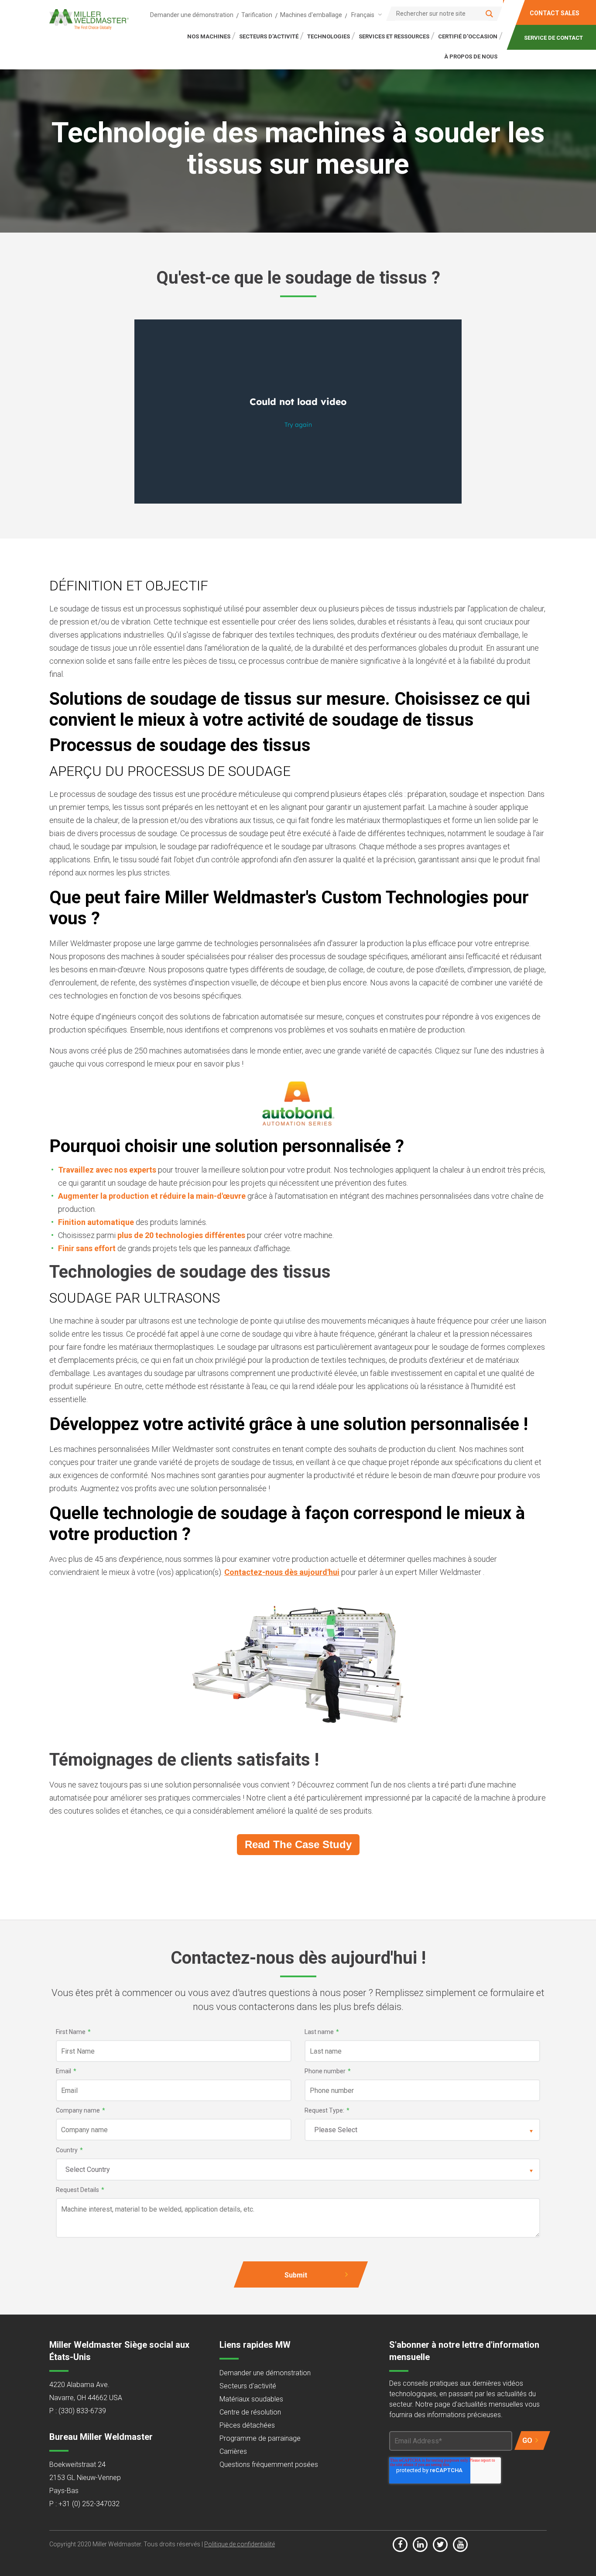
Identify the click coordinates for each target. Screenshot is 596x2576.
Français (363, 15)
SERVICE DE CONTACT (553, 38)
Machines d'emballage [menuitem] (311, 15)
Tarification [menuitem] (257, 15)
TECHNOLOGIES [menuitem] (329, 36)
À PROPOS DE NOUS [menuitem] (471, 57)
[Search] (489, 14)
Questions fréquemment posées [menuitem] (269, 2465)
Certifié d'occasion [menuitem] (468, 36)
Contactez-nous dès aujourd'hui (282, 1572)
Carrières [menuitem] (233, 2451)
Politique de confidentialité (240, 2544)
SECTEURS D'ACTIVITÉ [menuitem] (269, 36)
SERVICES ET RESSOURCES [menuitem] (394, 36)
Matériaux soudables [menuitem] (251, 2399)
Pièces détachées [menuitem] (247, 2425)
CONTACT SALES (555, 13)
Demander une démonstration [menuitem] (192, 15)
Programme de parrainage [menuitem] (260, 2438)
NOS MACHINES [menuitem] (209, 36)
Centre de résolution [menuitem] (250, 2412)
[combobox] (365, 15)
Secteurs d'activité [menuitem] (248, 2386)
